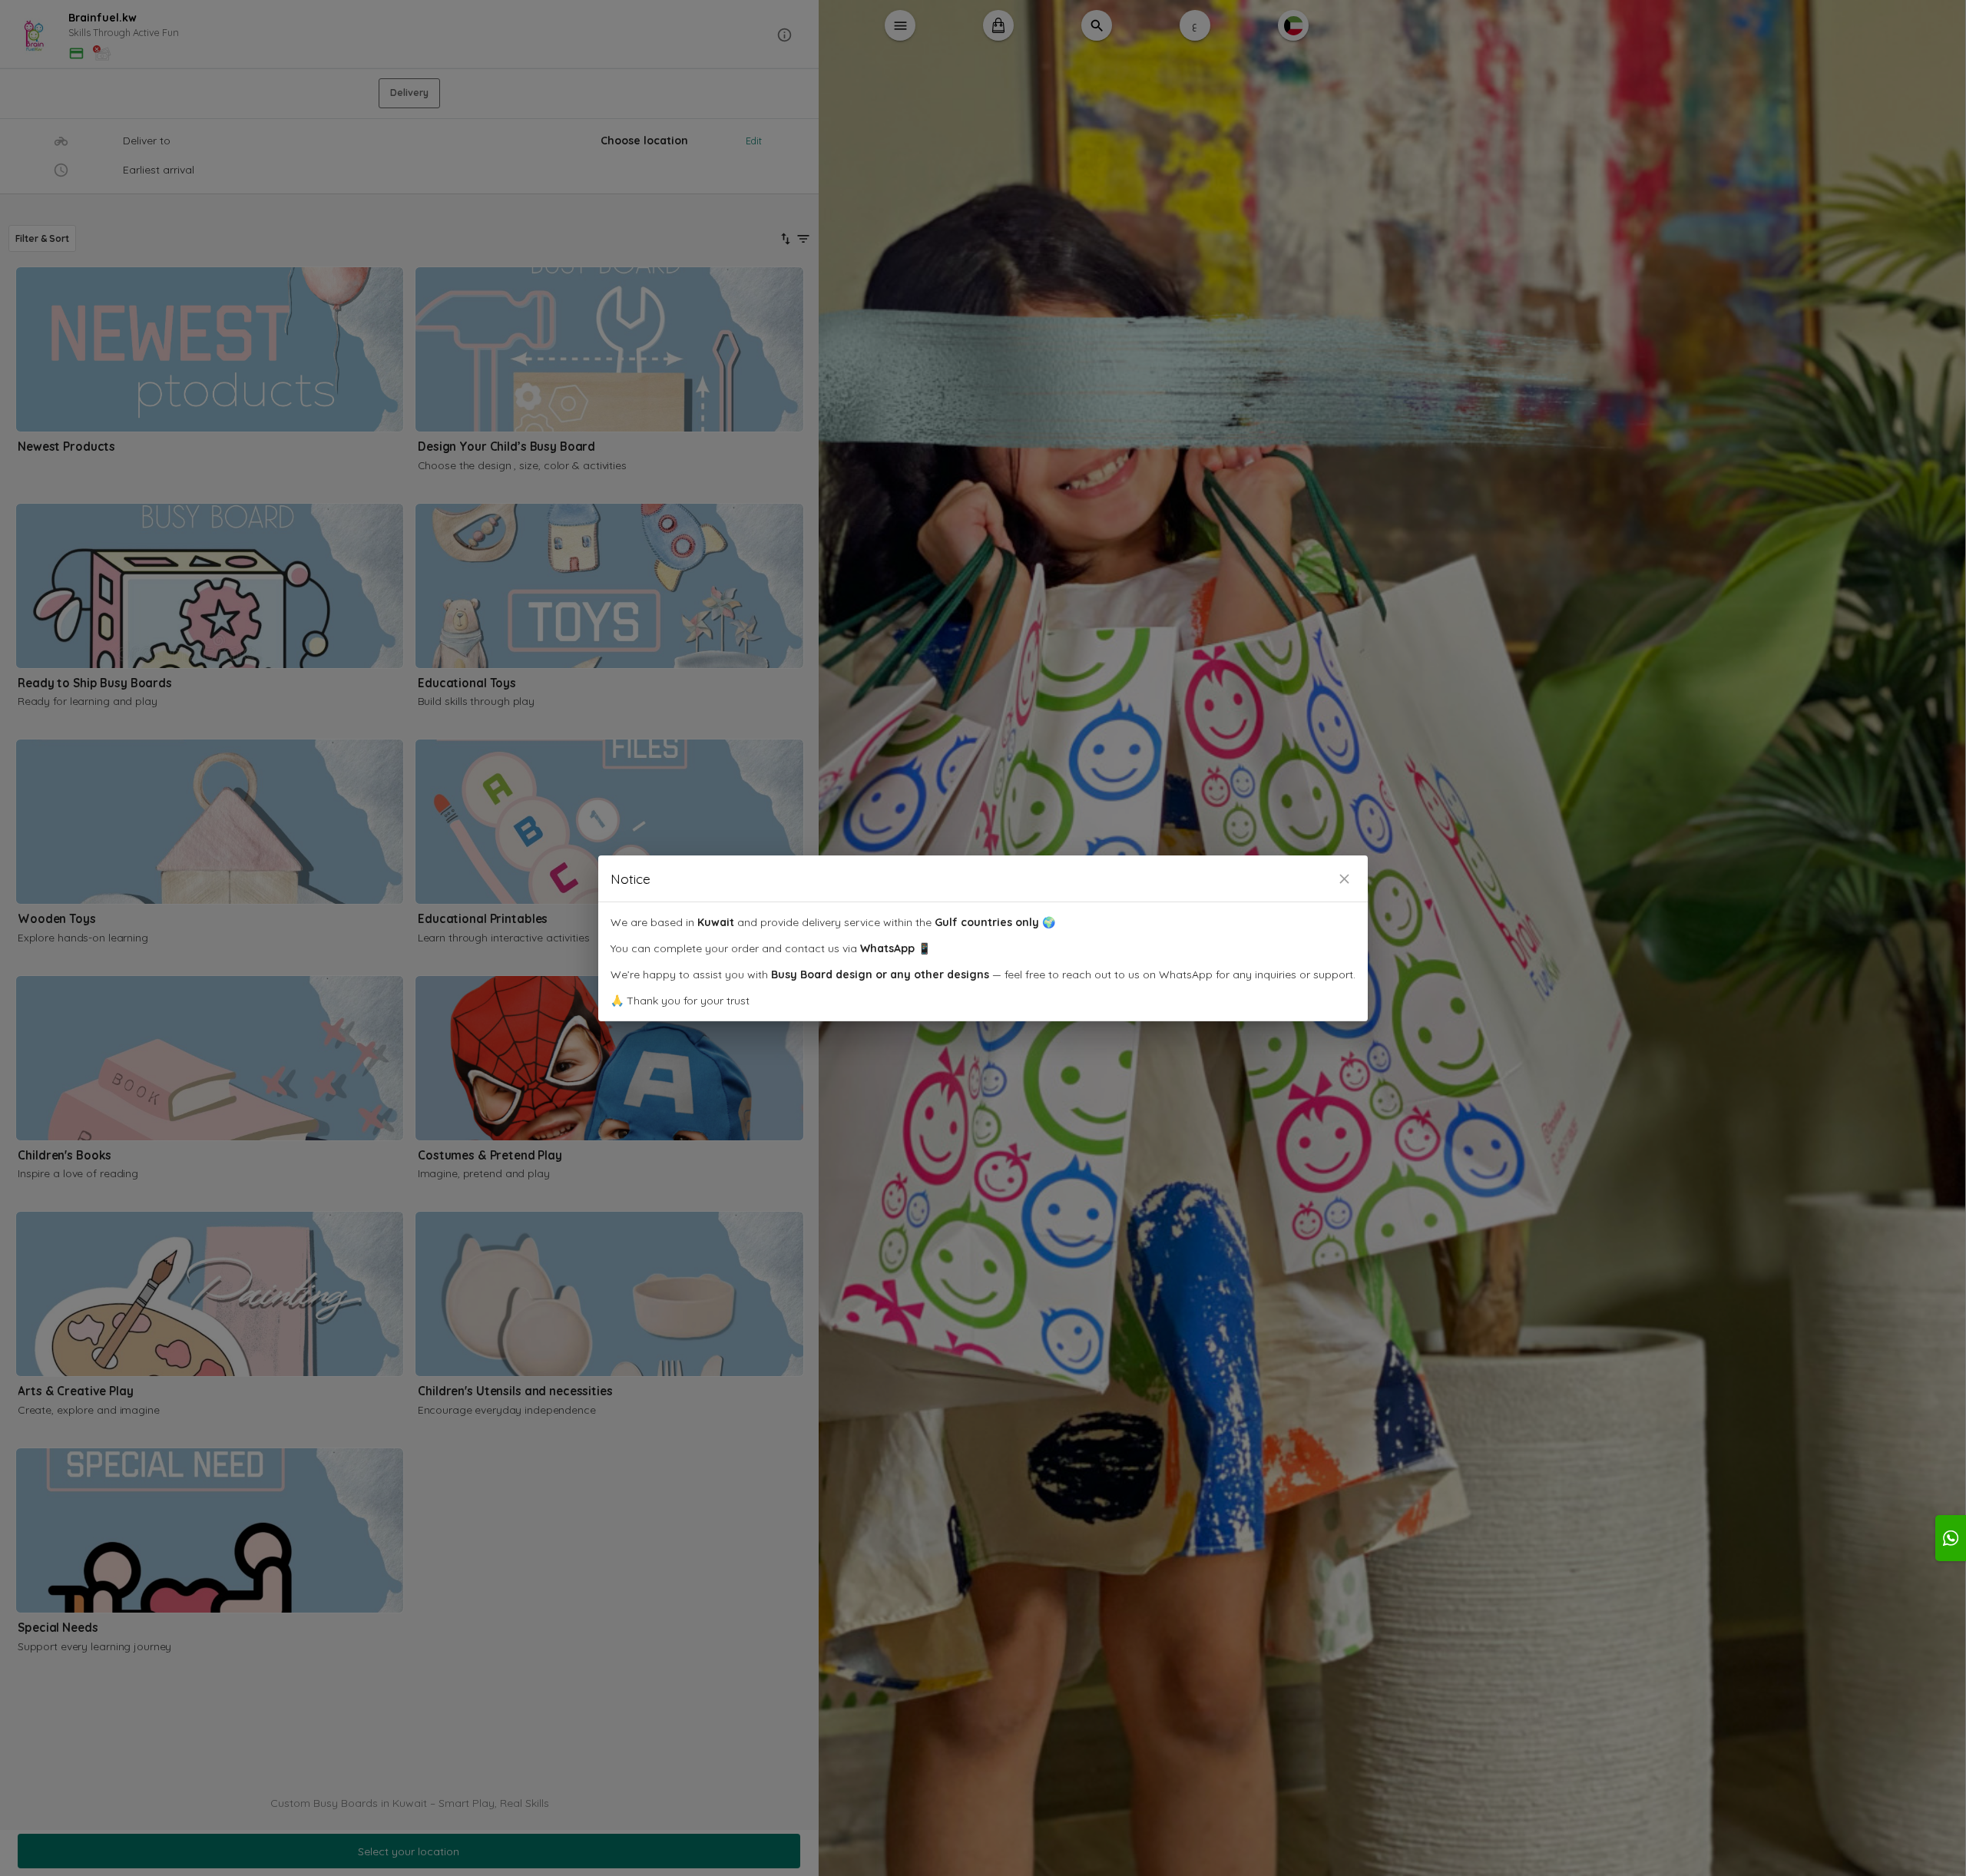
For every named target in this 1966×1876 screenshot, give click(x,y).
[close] (1344, 879)
